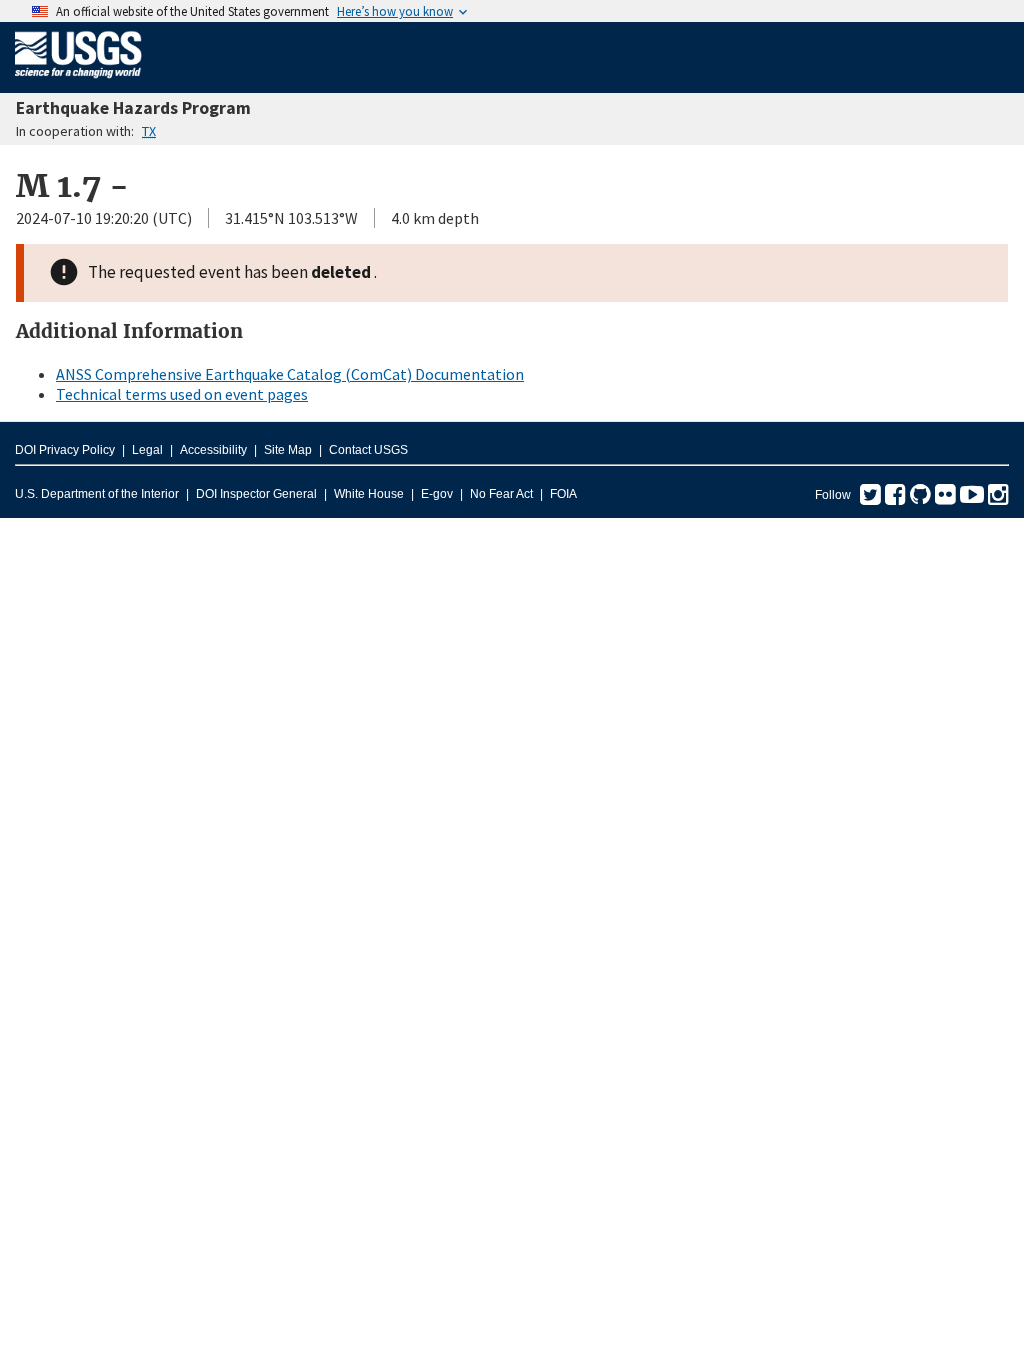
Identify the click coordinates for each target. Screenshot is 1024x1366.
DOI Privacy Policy (65, 450)
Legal (147, 450)
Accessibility (213, 450)
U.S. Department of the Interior (97, 494)
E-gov (437, 494)
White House (369, 494)
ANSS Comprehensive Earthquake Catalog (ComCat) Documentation (290, 374)
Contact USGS (368, 450)
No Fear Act (501, 494)
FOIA (563, 494)
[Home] (78, 82)
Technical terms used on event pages (182, 394)
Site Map (288, 450)
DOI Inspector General (256, 494)
